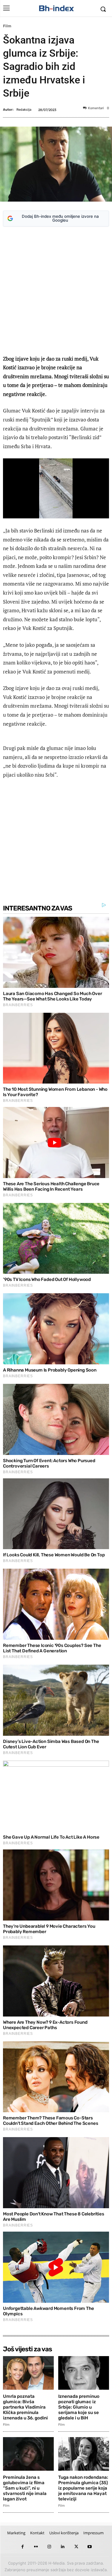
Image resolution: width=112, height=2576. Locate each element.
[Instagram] (49, 2547)
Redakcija (24, 110)
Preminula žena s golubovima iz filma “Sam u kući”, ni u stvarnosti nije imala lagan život (25, 2488)
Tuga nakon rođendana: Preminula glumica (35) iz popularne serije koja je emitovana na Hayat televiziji (83, 2488)
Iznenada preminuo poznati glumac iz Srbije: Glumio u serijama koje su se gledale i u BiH (79, 2407)
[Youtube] (90, 2547)
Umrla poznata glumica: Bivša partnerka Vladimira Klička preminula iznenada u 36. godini (25, 2407)
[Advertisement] (56, 292)
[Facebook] (23, 2547)
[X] (76, 2547)
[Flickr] (36, 2547)
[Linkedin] (63, 2547)
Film (7, 26)
